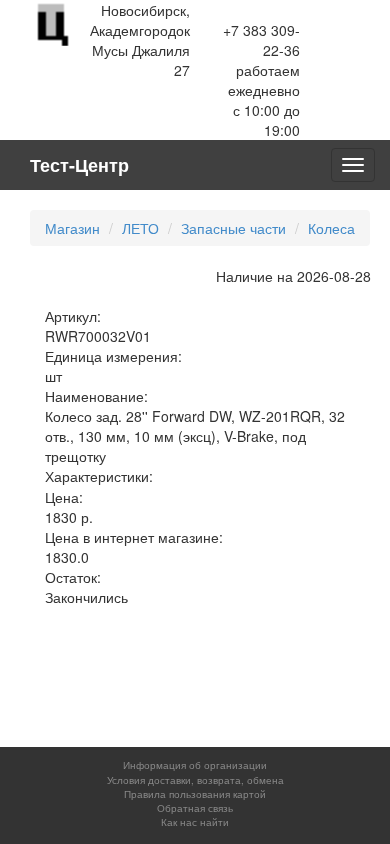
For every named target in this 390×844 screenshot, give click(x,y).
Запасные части (233, 228)
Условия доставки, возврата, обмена (195, 780)
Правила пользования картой (195, 794)
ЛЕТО (140, 228)
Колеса (331, 228)
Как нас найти (195, 822)
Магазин (72, 228)
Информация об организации (195, 765)
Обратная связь (195, 808)
